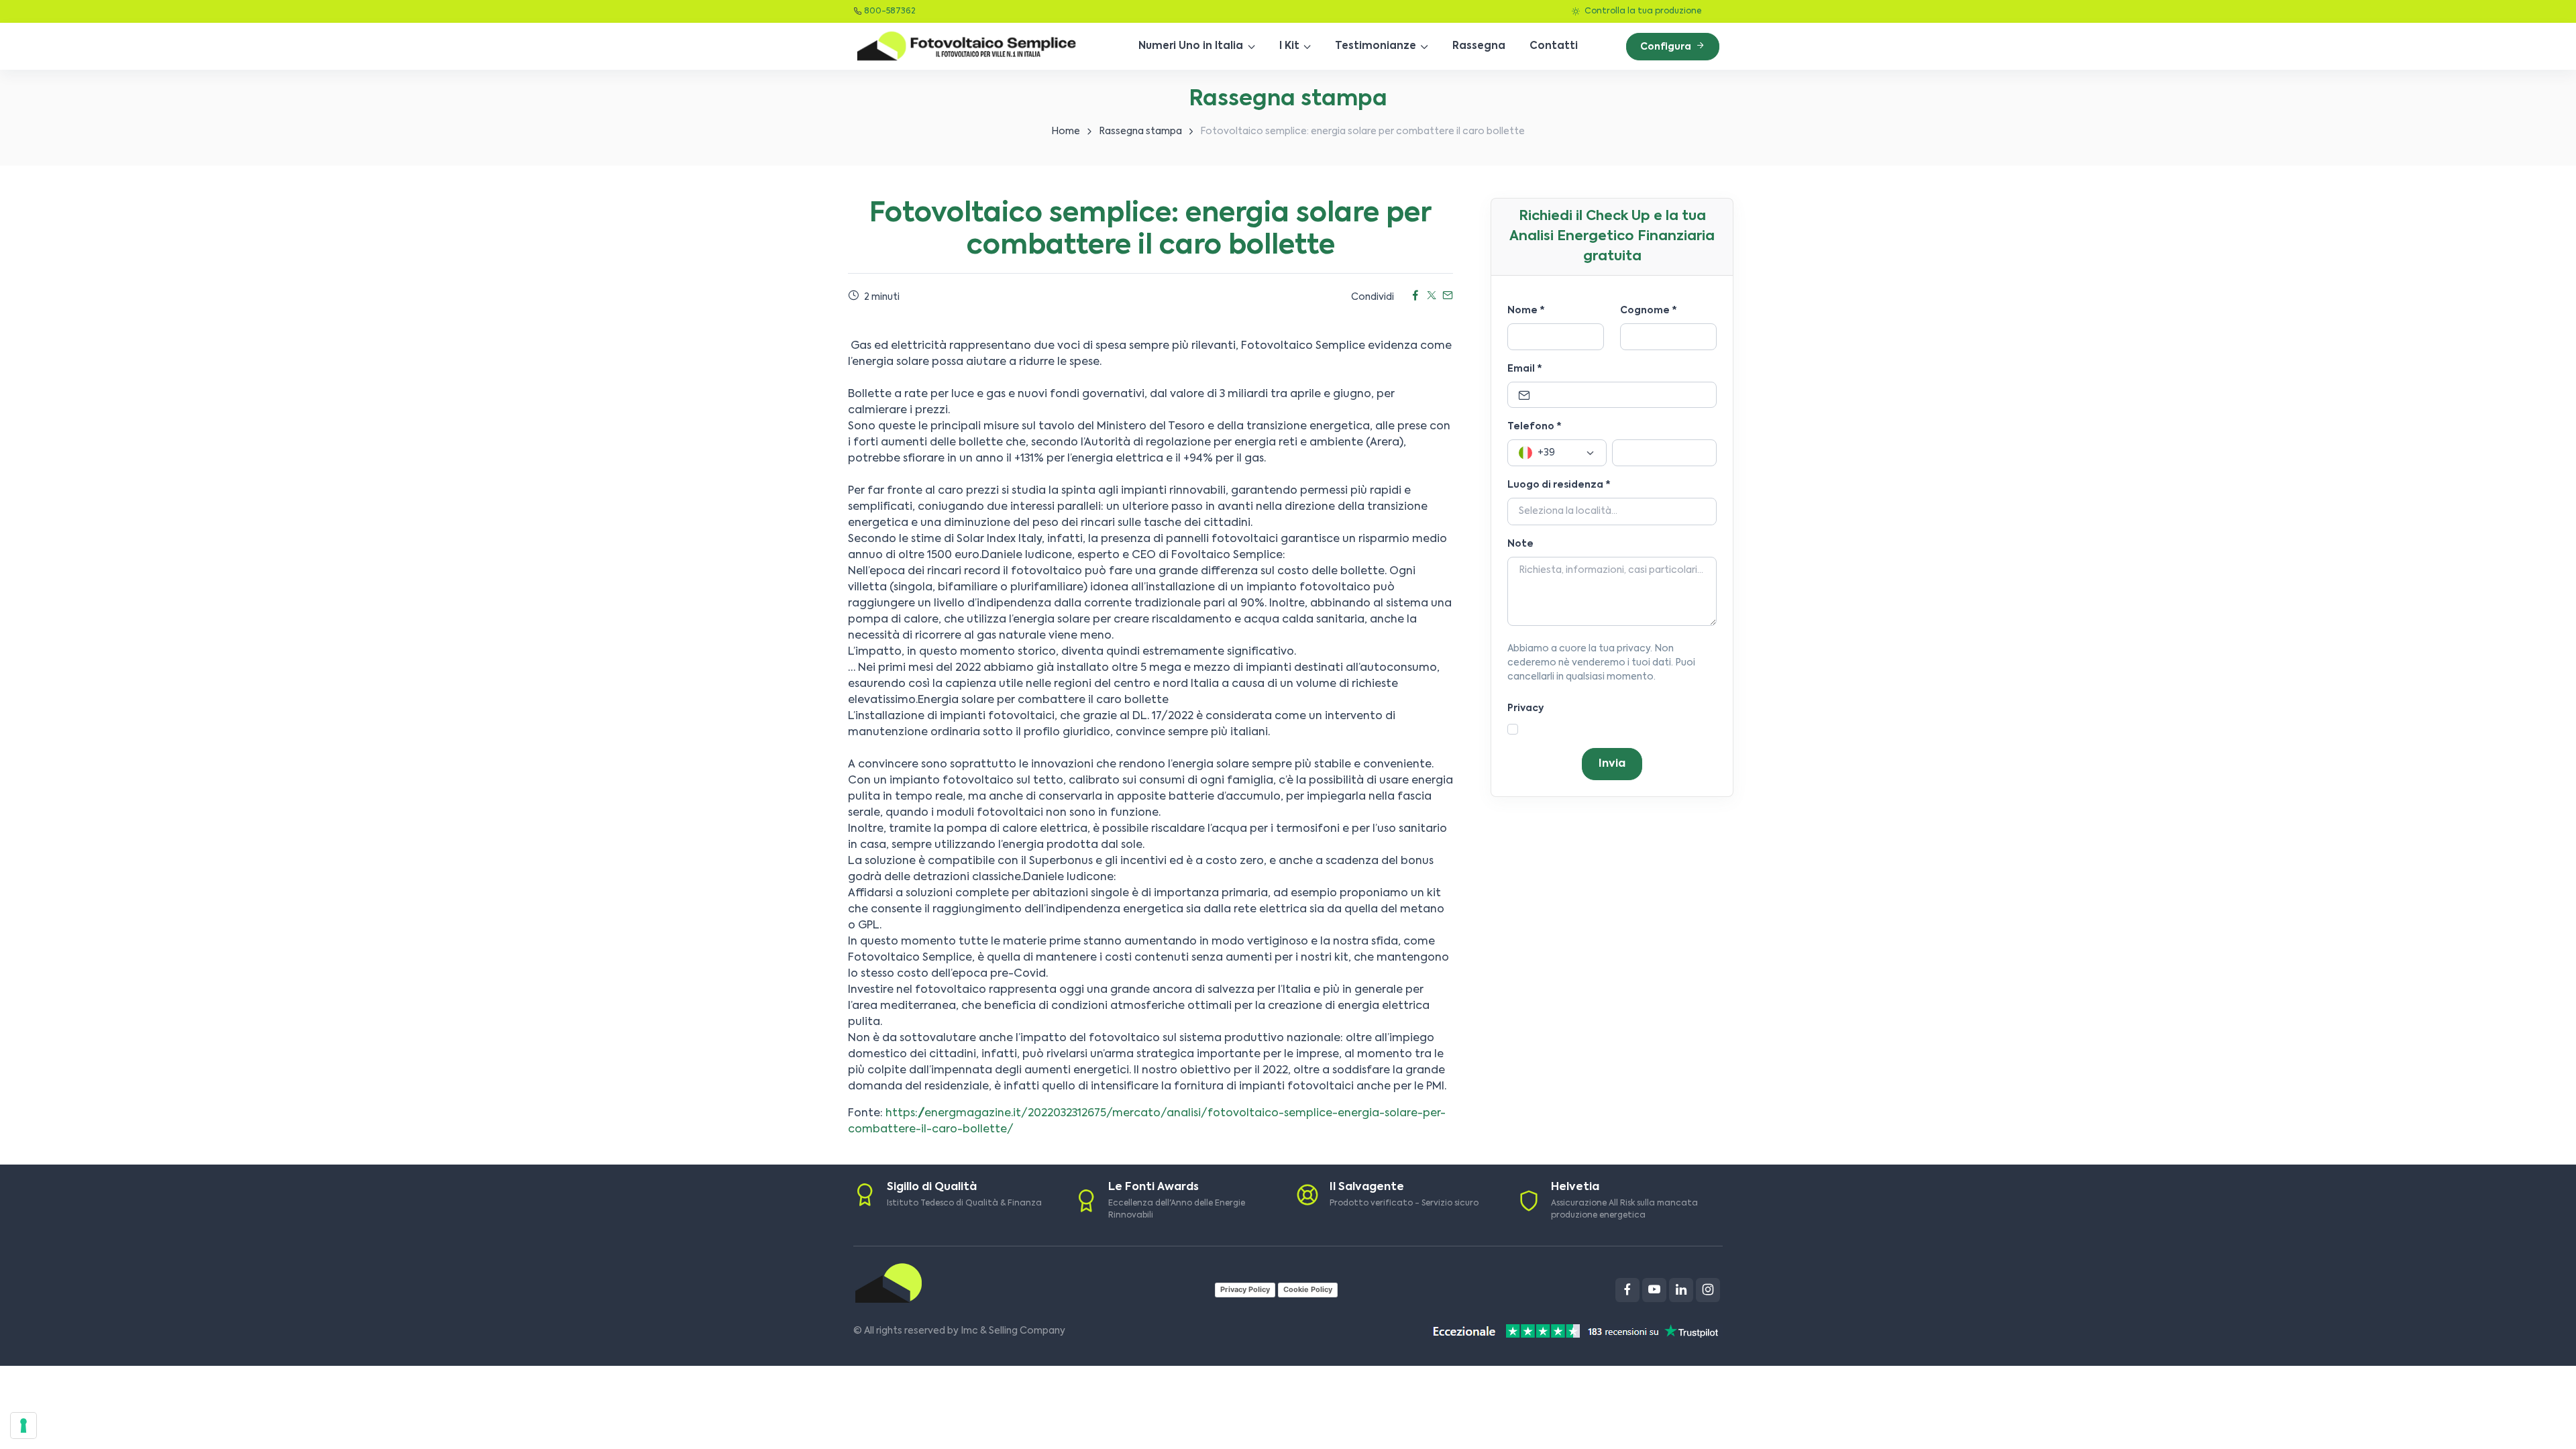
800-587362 (890, 11)
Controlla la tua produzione (1642, 11)
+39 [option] (1546, 453)
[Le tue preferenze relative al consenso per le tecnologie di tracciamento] (23, 1426)
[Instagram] (1708, 1290)
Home (1066, 131)
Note (1520, 544)
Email (1525, 369)
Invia (1612, 764)
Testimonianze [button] (1376, 46)
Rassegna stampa (1140, 131)
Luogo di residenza (1559, 485)
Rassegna (1479, 46)
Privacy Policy (1245, 1289)
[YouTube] (1654, 1290)
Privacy (1525, 708)
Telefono (1535, 427)
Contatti (1554, 46)
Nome (1526, 311)
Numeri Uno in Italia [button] (1191, 46)
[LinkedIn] (1681, 1290)
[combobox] (1557, 453)
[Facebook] (1627, 1290)
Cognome (1649, 311)
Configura (1667, 47)
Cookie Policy (1308, 1289)
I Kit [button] (1289, 46)
